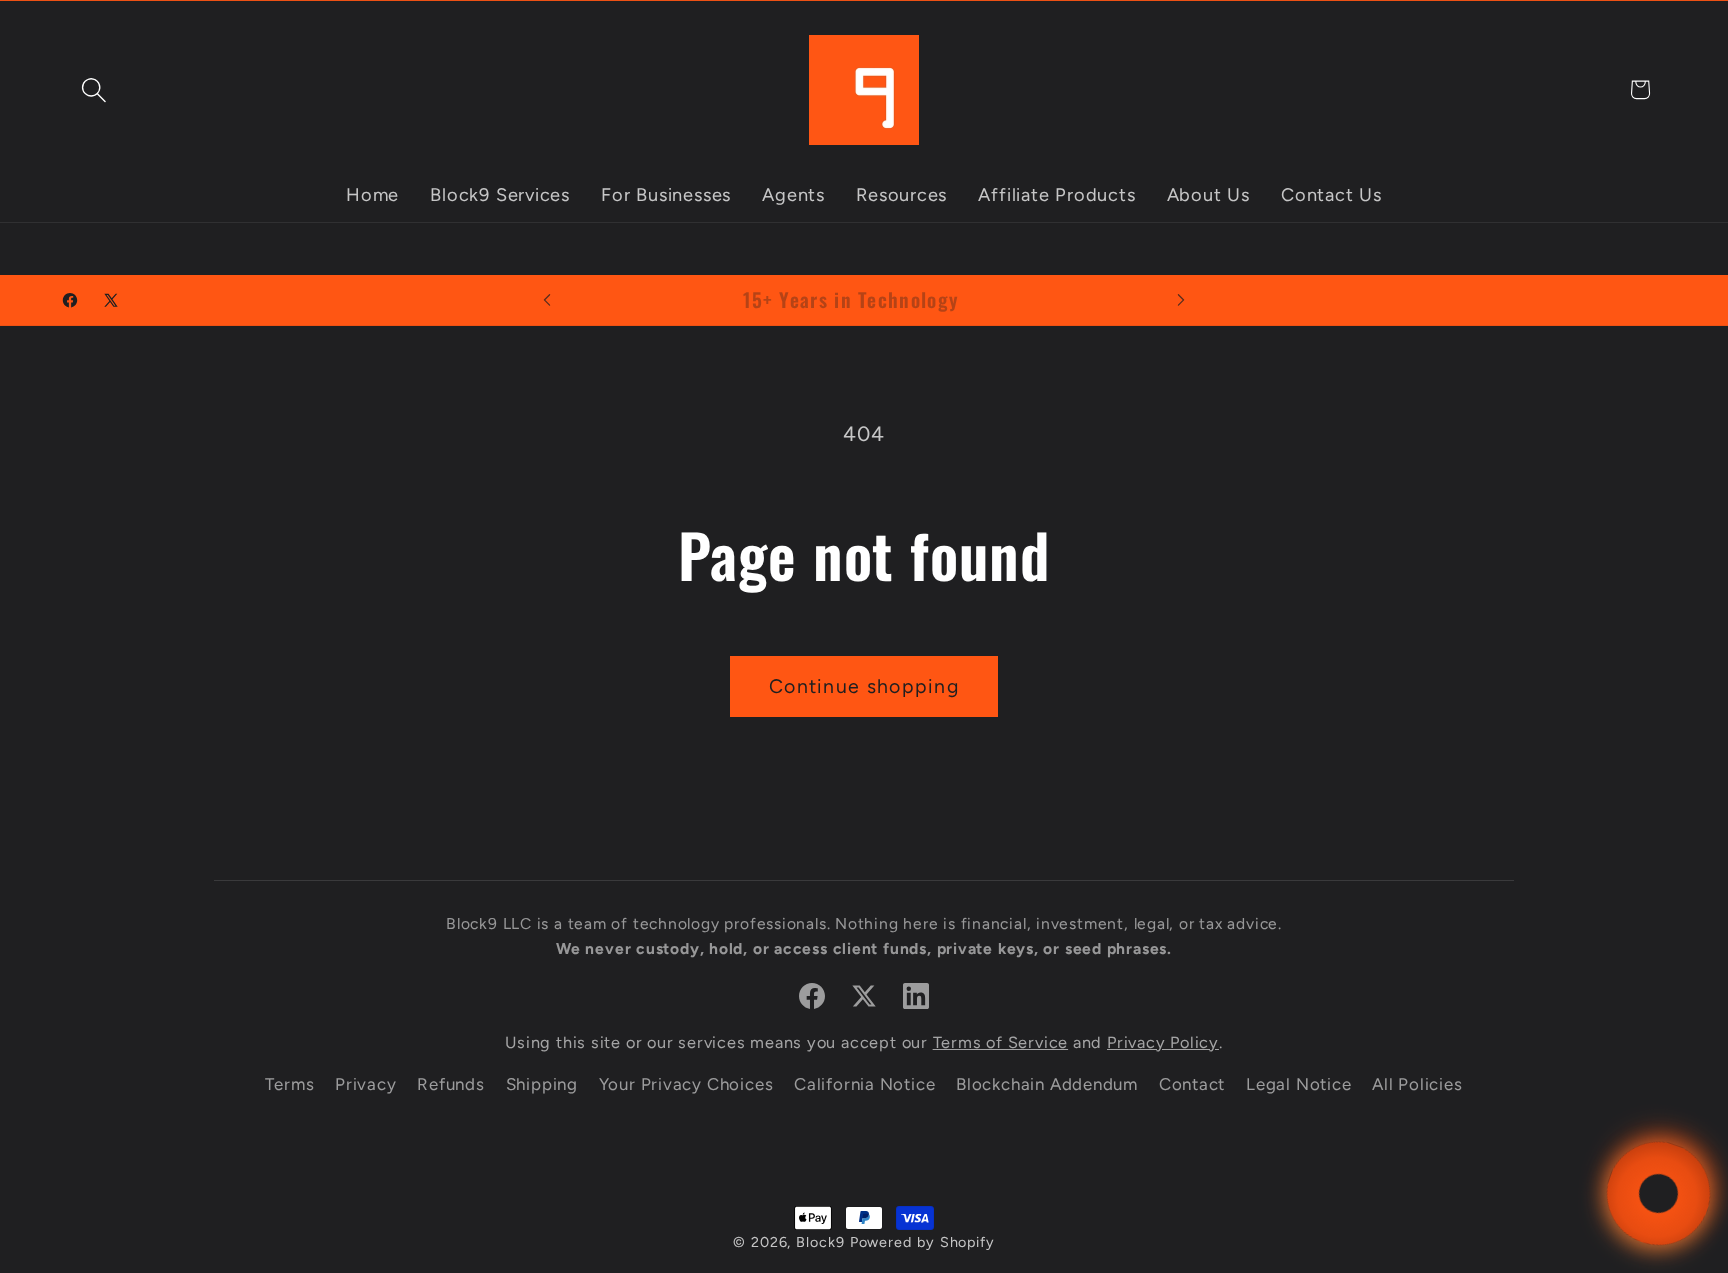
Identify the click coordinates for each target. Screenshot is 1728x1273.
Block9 (820, 1242)
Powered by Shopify (922, 1242)
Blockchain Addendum (1047, 1084)
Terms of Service (1000, 1042)
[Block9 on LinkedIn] (916, 996)
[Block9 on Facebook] (812, 996)
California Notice (864, 1084)
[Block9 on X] (864, 996)
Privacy (365, 1084)
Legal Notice (1298, 1084)
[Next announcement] (1181, 299)
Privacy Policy (1163, 1042)
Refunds (450, 1084)
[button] (93, 89)
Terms (289, 1084)
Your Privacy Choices (686, 1084)
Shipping (542, 1084)
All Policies (1417, 1084)
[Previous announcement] (547, 299)
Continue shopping (864, 686)
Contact (1192, 1084)
